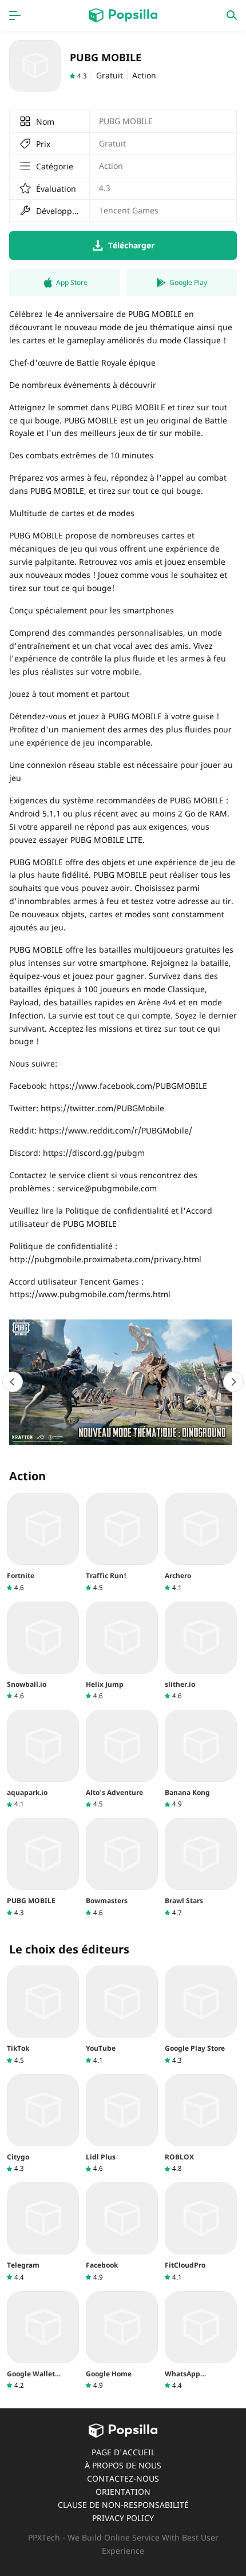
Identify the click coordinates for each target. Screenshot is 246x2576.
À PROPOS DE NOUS (123, 2465)
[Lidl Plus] (122, 2124)
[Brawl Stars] (201, 1867)
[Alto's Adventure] (122, 1759)
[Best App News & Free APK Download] (123, 15)
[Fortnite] (43, 1542)
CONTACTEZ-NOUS (123, 2478)
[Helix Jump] (122, 1651)
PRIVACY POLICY (123, 2518)
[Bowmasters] (122, 1867)
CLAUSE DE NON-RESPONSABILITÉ (123, 2505)
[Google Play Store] (201, 2015)
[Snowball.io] (43, 1651)
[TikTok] (43, 2015)
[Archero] (201, 1542)
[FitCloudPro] (201, 2232)
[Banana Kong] (201, 1759)
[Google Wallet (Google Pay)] (43, 2341)
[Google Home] (122, 2341)
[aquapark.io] (43, 1759)
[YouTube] (122, 2015)
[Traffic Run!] (122, 1542)
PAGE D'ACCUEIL (123, 2452)
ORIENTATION (123, 2492)
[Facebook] (122, 2232)
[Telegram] (43, 2232)
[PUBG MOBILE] (43, 1867)
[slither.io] (201, 1651)
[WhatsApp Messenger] (201, 2341)
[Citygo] (43, 2124)
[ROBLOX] (201, 2124)
